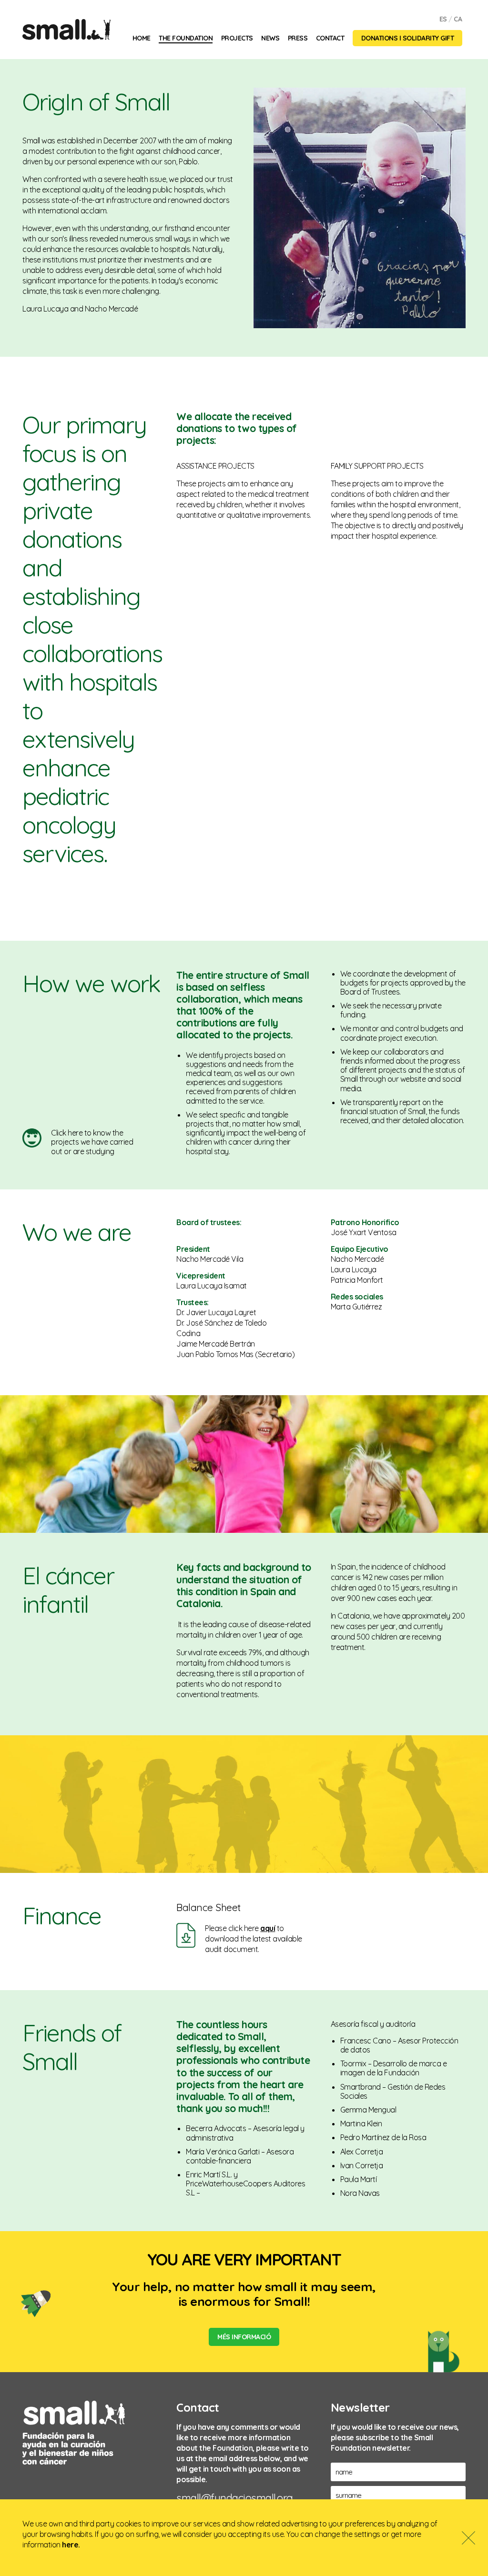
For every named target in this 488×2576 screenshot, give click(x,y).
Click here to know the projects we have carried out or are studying (92, 1142)
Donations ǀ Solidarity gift (408, 38)
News (270, 38)
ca (458, 19)
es (443, 19)
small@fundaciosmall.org (235, 2498)
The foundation (186, 38)
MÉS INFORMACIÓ (244, 2337)
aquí (268, 1928)
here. (71, 2545)
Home (142, 38)
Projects (237, 38)
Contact (330, 38)
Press (298, 38)
